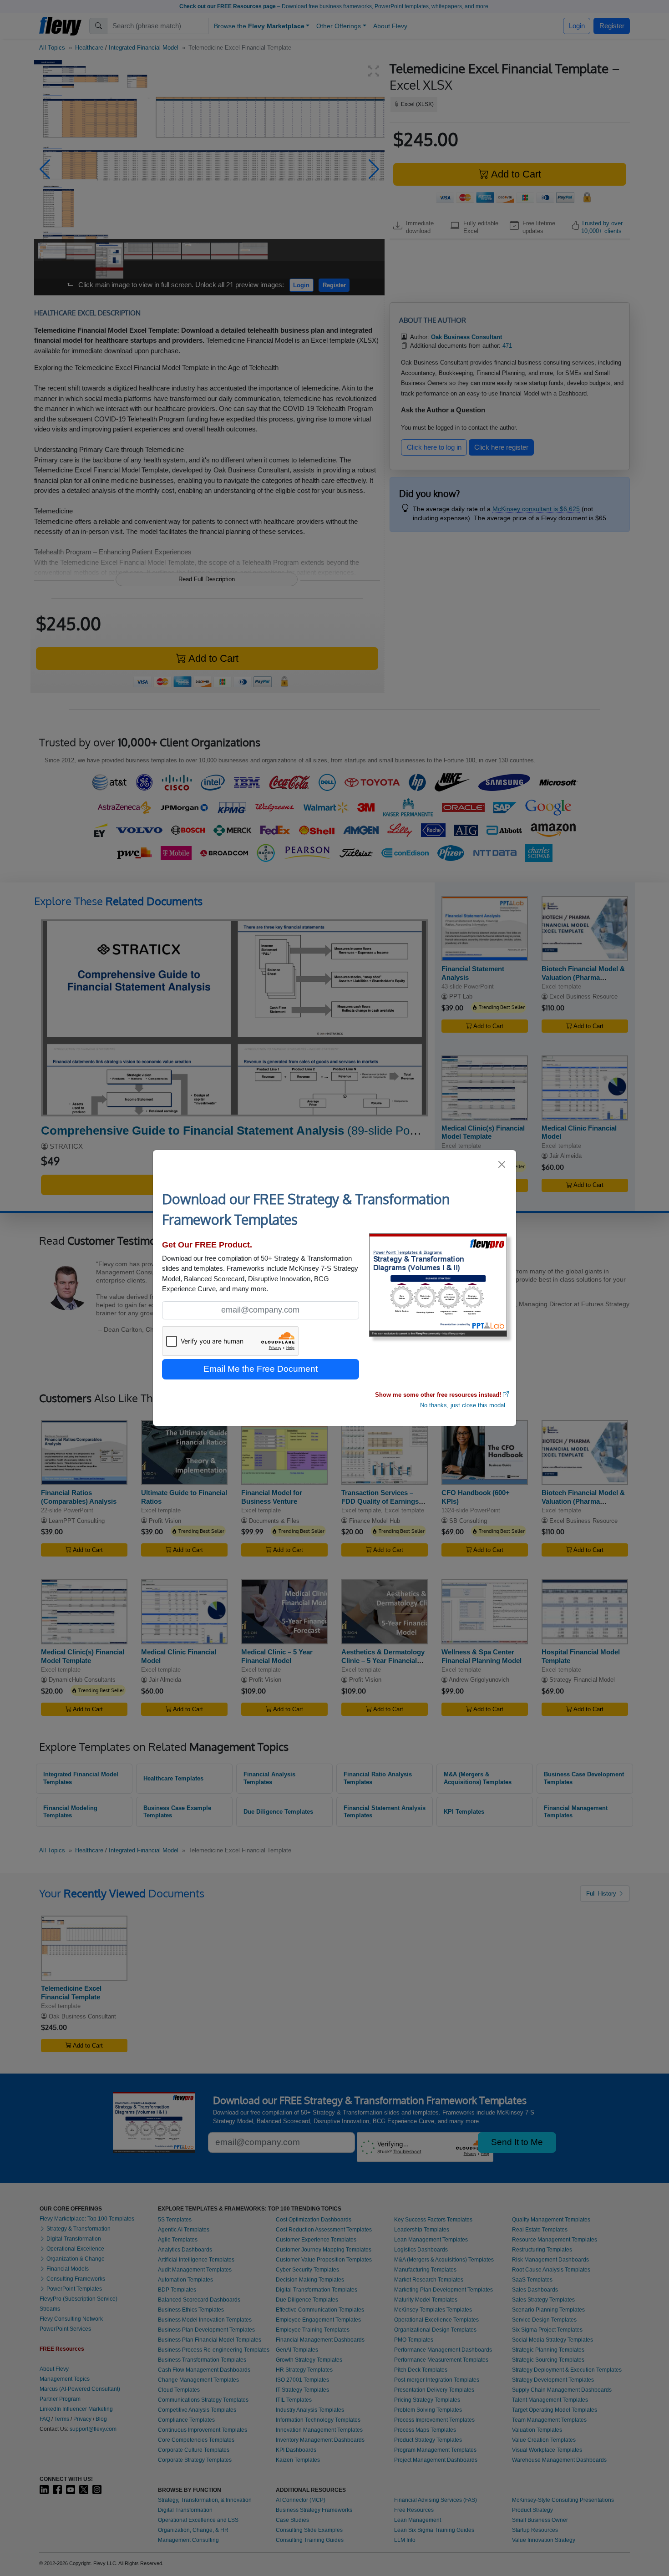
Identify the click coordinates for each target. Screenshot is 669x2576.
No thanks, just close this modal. (464, 1405)
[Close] (502, 1164)
